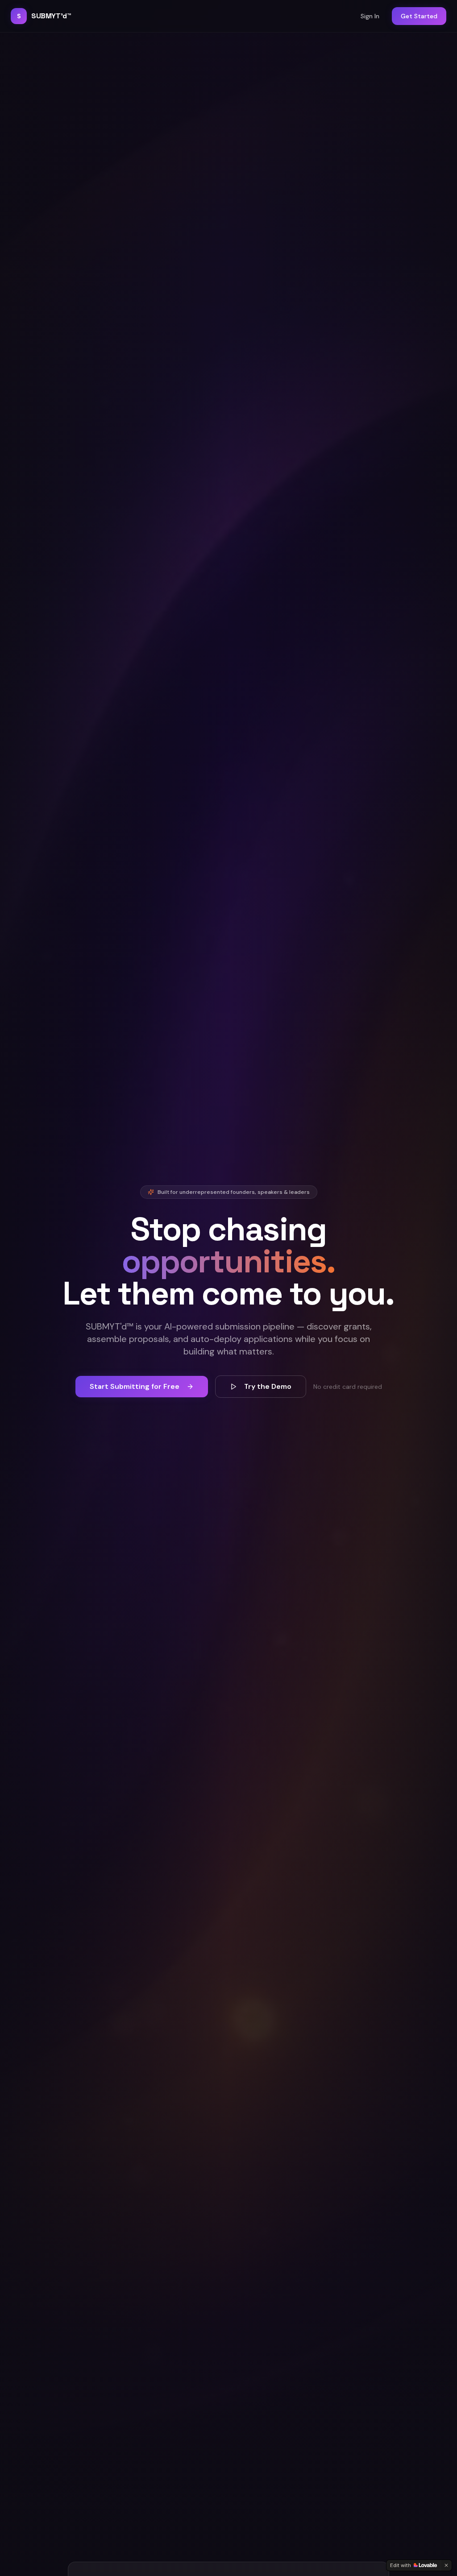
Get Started (419, 16)
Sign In (370, 16)
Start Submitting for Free (135, 1386)
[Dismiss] (446, 2565)
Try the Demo (268, 1386)
